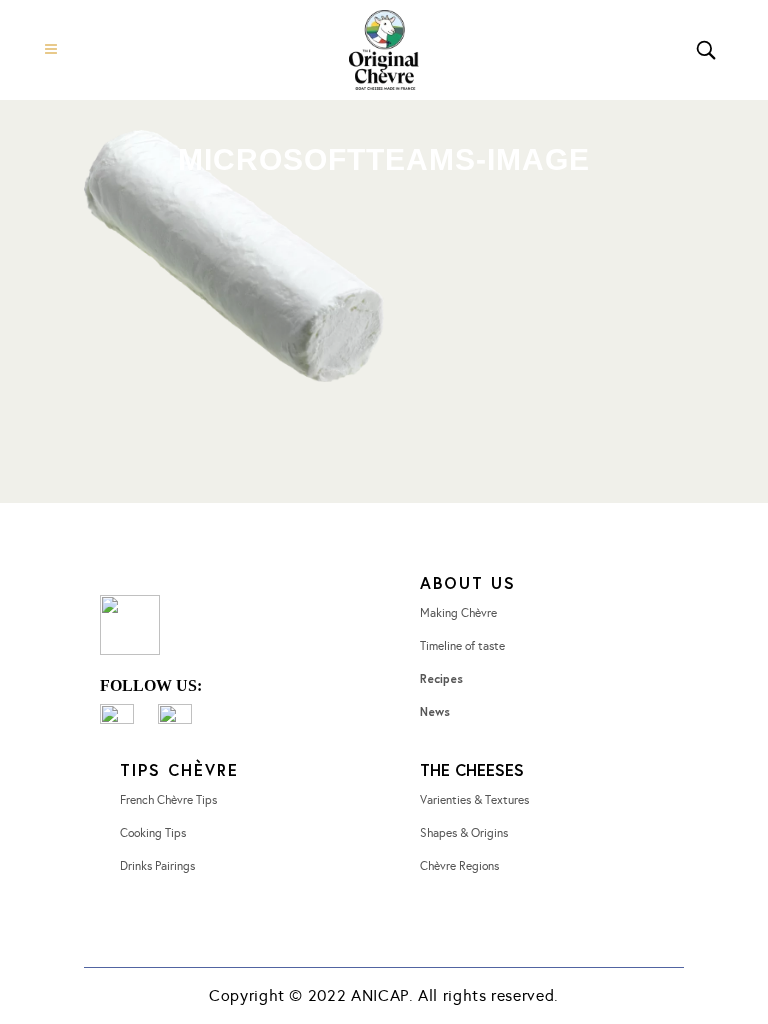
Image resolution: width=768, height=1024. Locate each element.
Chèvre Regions (459, 866)
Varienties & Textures (474, 800)
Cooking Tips (153, 833)
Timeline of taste (462, 646)
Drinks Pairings (157, 866)
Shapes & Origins (464, 833)
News (435, 711)
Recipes (441, 678)
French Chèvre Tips (168, 800)
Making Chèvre (458, 613)
